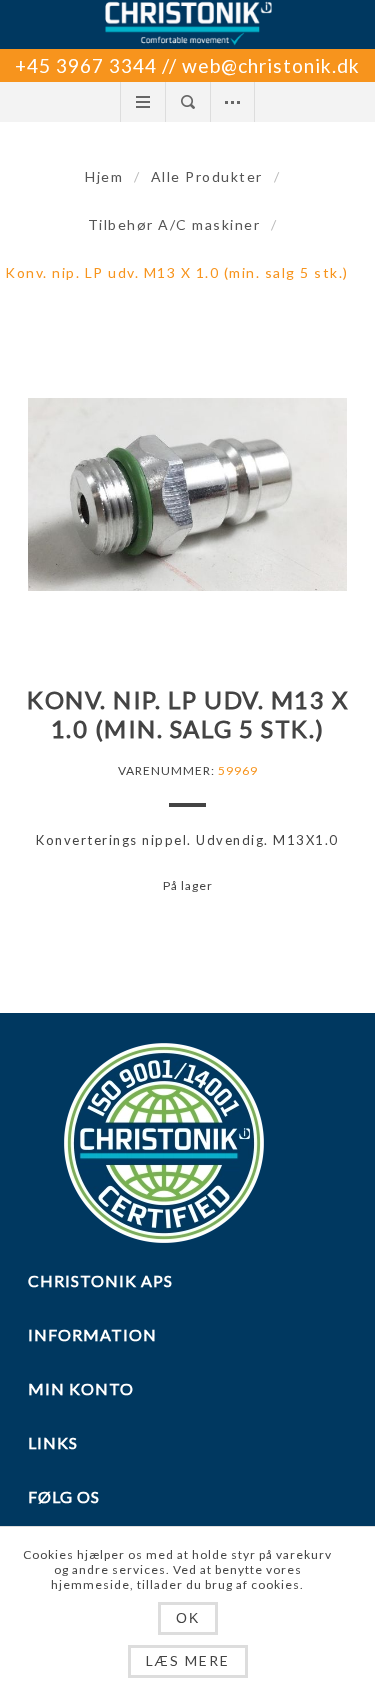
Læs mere (188, 1660)
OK (188, 1618)
